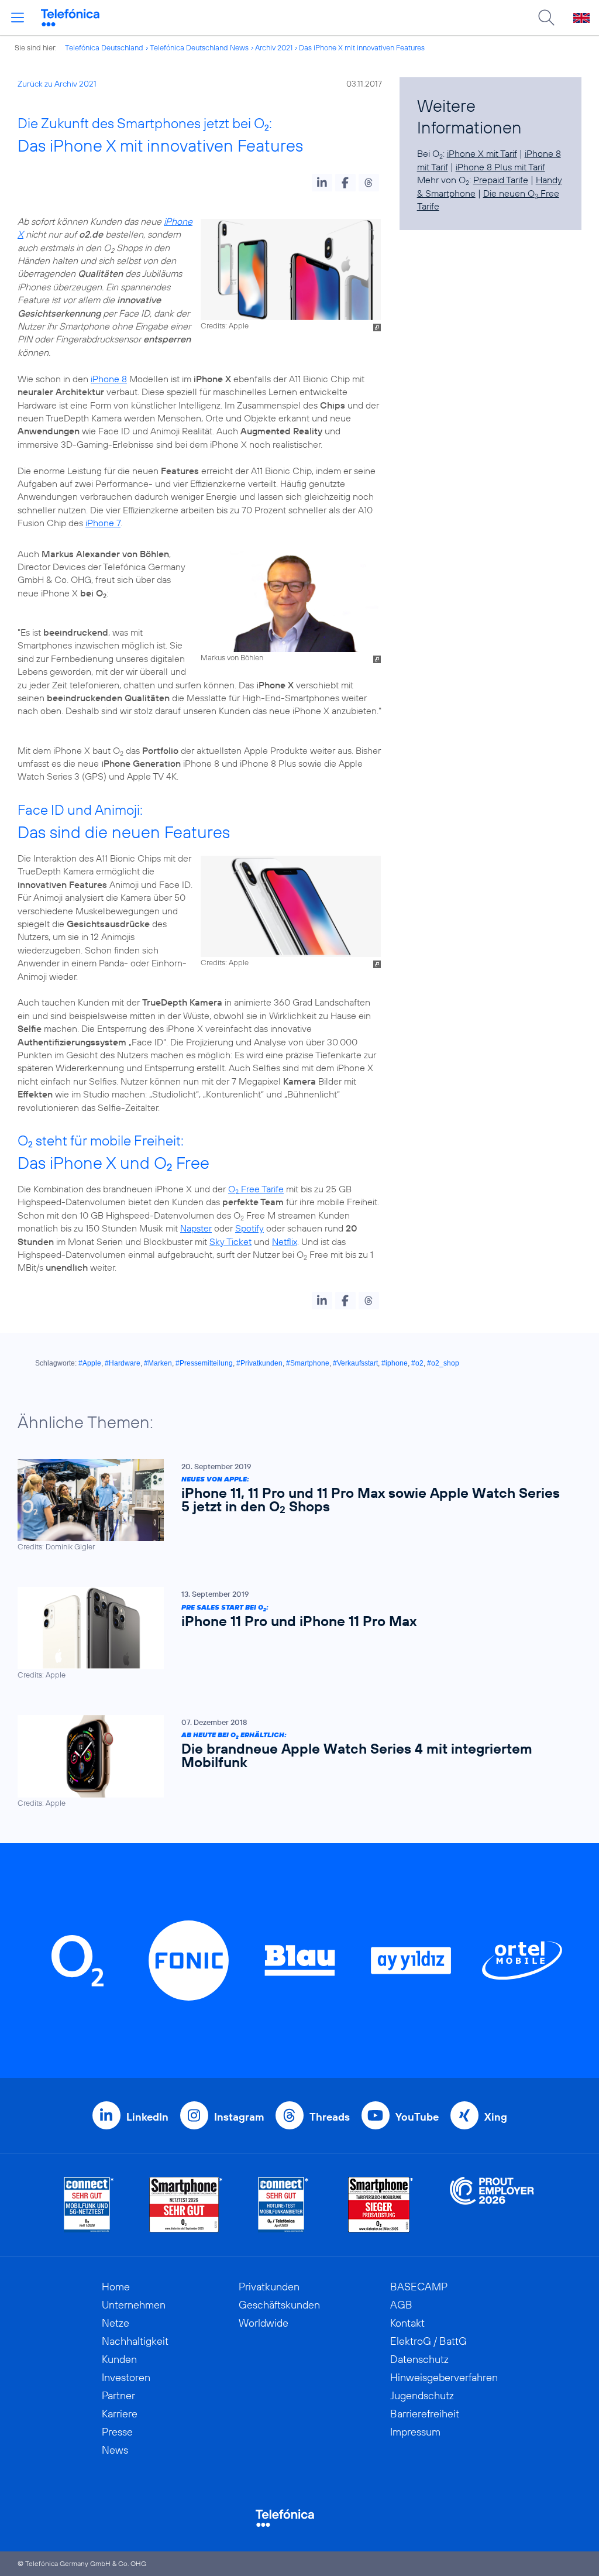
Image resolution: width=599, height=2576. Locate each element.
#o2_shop (443, 1363)
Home (116, 2287)
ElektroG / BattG (428, 2341)
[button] (322, 183)
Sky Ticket (230, 1241)
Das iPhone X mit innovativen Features (362, 47)
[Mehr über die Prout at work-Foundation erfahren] (492, 2205)
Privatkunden (269, 2287)
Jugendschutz (422, 2395)
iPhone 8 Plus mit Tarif (500, 167)
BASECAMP (419, 2287)
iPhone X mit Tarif (482, 153)
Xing (496, 2117)
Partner (118, 2395)
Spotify (249, 1228)
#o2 (417, 1363)
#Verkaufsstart (355, 1363)
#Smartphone (308, 1363)
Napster (196, 1228)
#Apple (90, 1363)
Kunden (119, 2359)
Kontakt (407, 2323)
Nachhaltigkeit (135, 2341)
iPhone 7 (103, 523)
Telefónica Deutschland (104, 47)
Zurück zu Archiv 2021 (57, 84)
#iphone (395, 1363)
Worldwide (264, 2323)
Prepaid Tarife (501, 180)
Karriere (120, 2414)
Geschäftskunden (279, 2305)
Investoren (126, 2377)
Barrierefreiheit (425, 2414)
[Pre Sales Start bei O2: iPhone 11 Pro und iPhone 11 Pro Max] (294, 1633)
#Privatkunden (259, 1363)
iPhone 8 (109, 379)
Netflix (285, 1241)
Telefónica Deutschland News (199, 47)
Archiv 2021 (274, 47)
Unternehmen (134, 2305)
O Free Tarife (256, 1189)
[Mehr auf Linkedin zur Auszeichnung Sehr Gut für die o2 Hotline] (283, 2205)
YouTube (417, 2117)
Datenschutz (419, 2359)
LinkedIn (147, 2117)
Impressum (415, 2432)
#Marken (158, 1363)
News (115, 2450)
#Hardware (123, 1363)
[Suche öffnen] (546, 18)
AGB (401, 2305)
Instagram (239, 2117)
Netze (116, 2323)
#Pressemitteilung (204, 1363)
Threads (330, 2117)
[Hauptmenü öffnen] (18, 18)
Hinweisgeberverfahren (444, 2377)
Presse (117, 2432)
